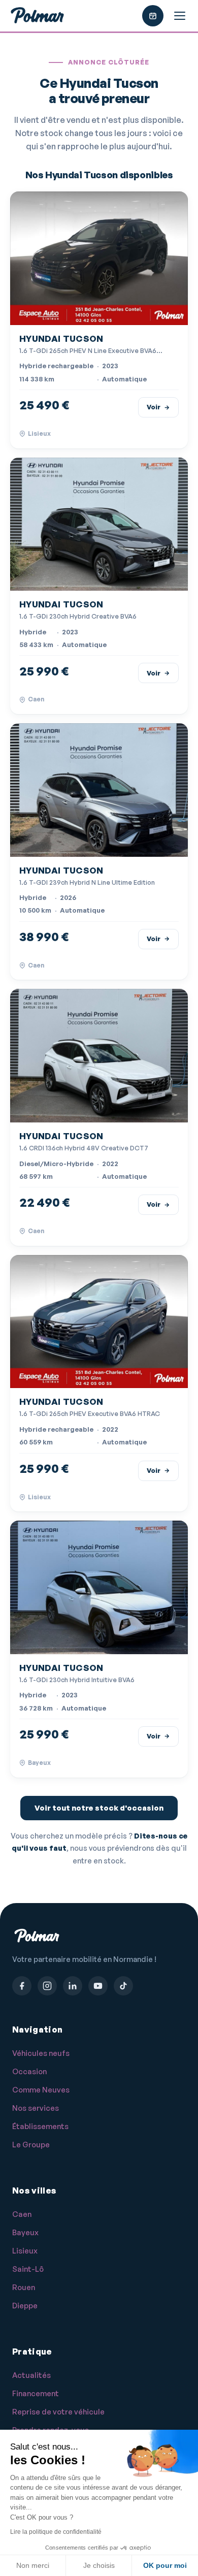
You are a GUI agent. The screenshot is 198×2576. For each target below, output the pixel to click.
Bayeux (25, 2232)
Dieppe (25, 2306)
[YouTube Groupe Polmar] (98, 1986)
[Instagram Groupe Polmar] (47, 1986)
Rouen (24, 2287)
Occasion (29, 2071)
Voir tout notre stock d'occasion (99, 1808)
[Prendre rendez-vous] (153, 16)
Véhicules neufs (41, 2053)
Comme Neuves (41, 2090)
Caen (22, 2214)
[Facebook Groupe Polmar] (22, 1986)
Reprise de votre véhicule (58, 2412)
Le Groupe (31, 2145)
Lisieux (25, 2251)
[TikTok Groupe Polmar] (123, 1986)
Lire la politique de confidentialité (56, 2532)
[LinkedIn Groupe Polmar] (73, 1986)
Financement (36, 2393)
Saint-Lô (28, 2269)
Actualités (31, 2375)
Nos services (36, 2108)
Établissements (40, 2126)
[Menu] (180, 16)
